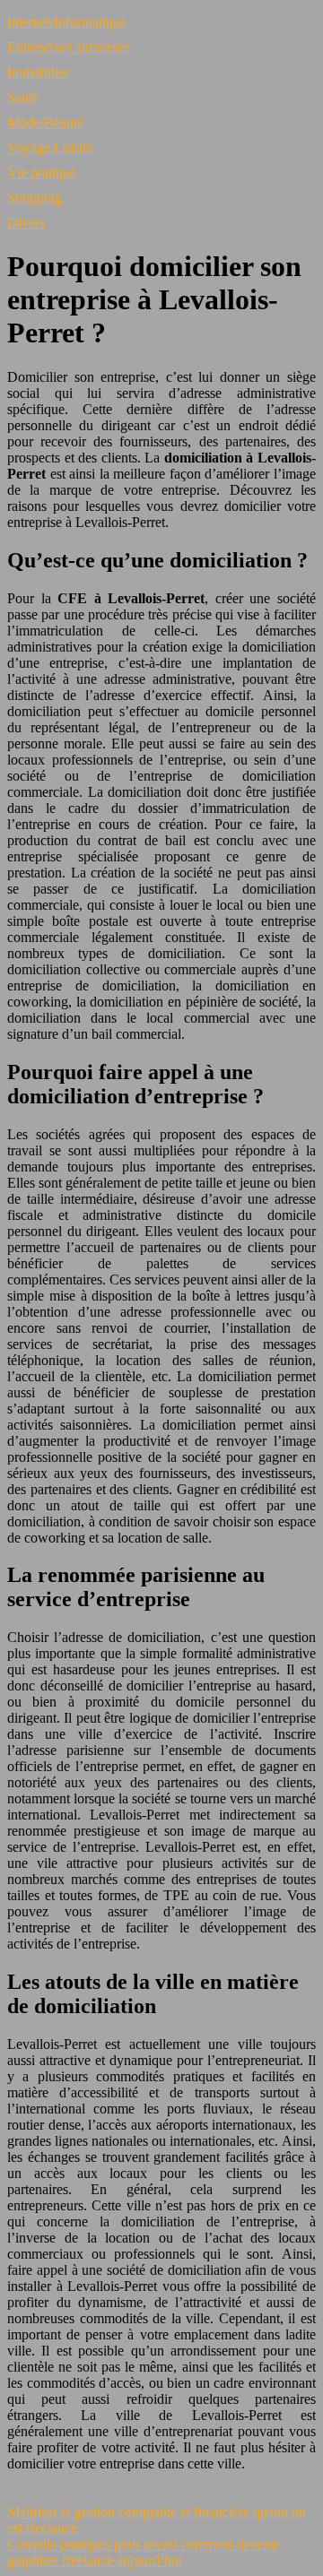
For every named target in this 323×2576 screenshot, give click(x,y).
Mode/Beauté (45, 122)
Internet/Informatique (67, 22)
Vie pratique (42, 173)
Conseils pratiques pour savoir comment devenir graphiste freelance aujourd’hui (143, 2552)
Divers (26, 223)
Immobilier (38, 72)
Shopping (35, 198)
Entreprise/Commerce (69, 47)
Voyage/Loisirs (50, 147)
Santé (23, 97)
